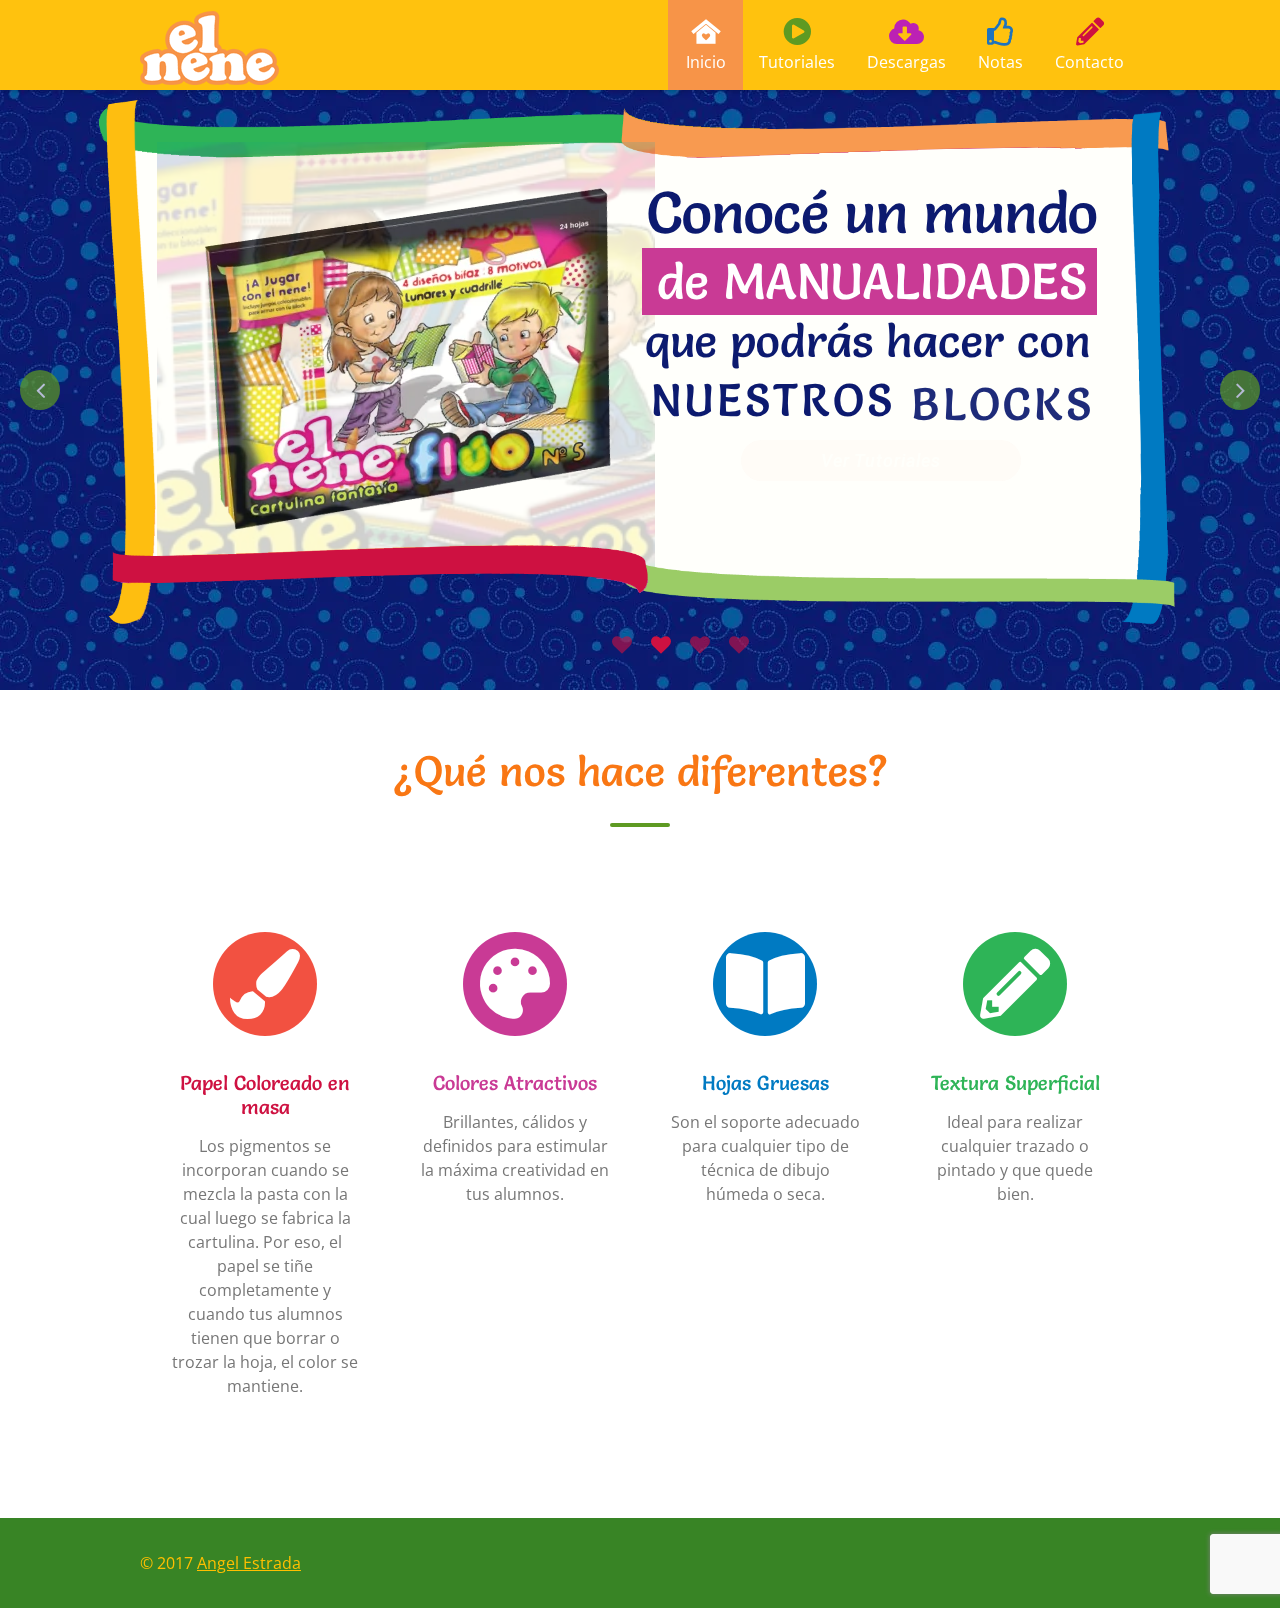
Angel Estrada (249, 1563)
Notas (1000, 62)
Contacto (1089, 62)
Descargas (906, 62)
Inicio (706, 62)
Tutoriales (797, 62)
